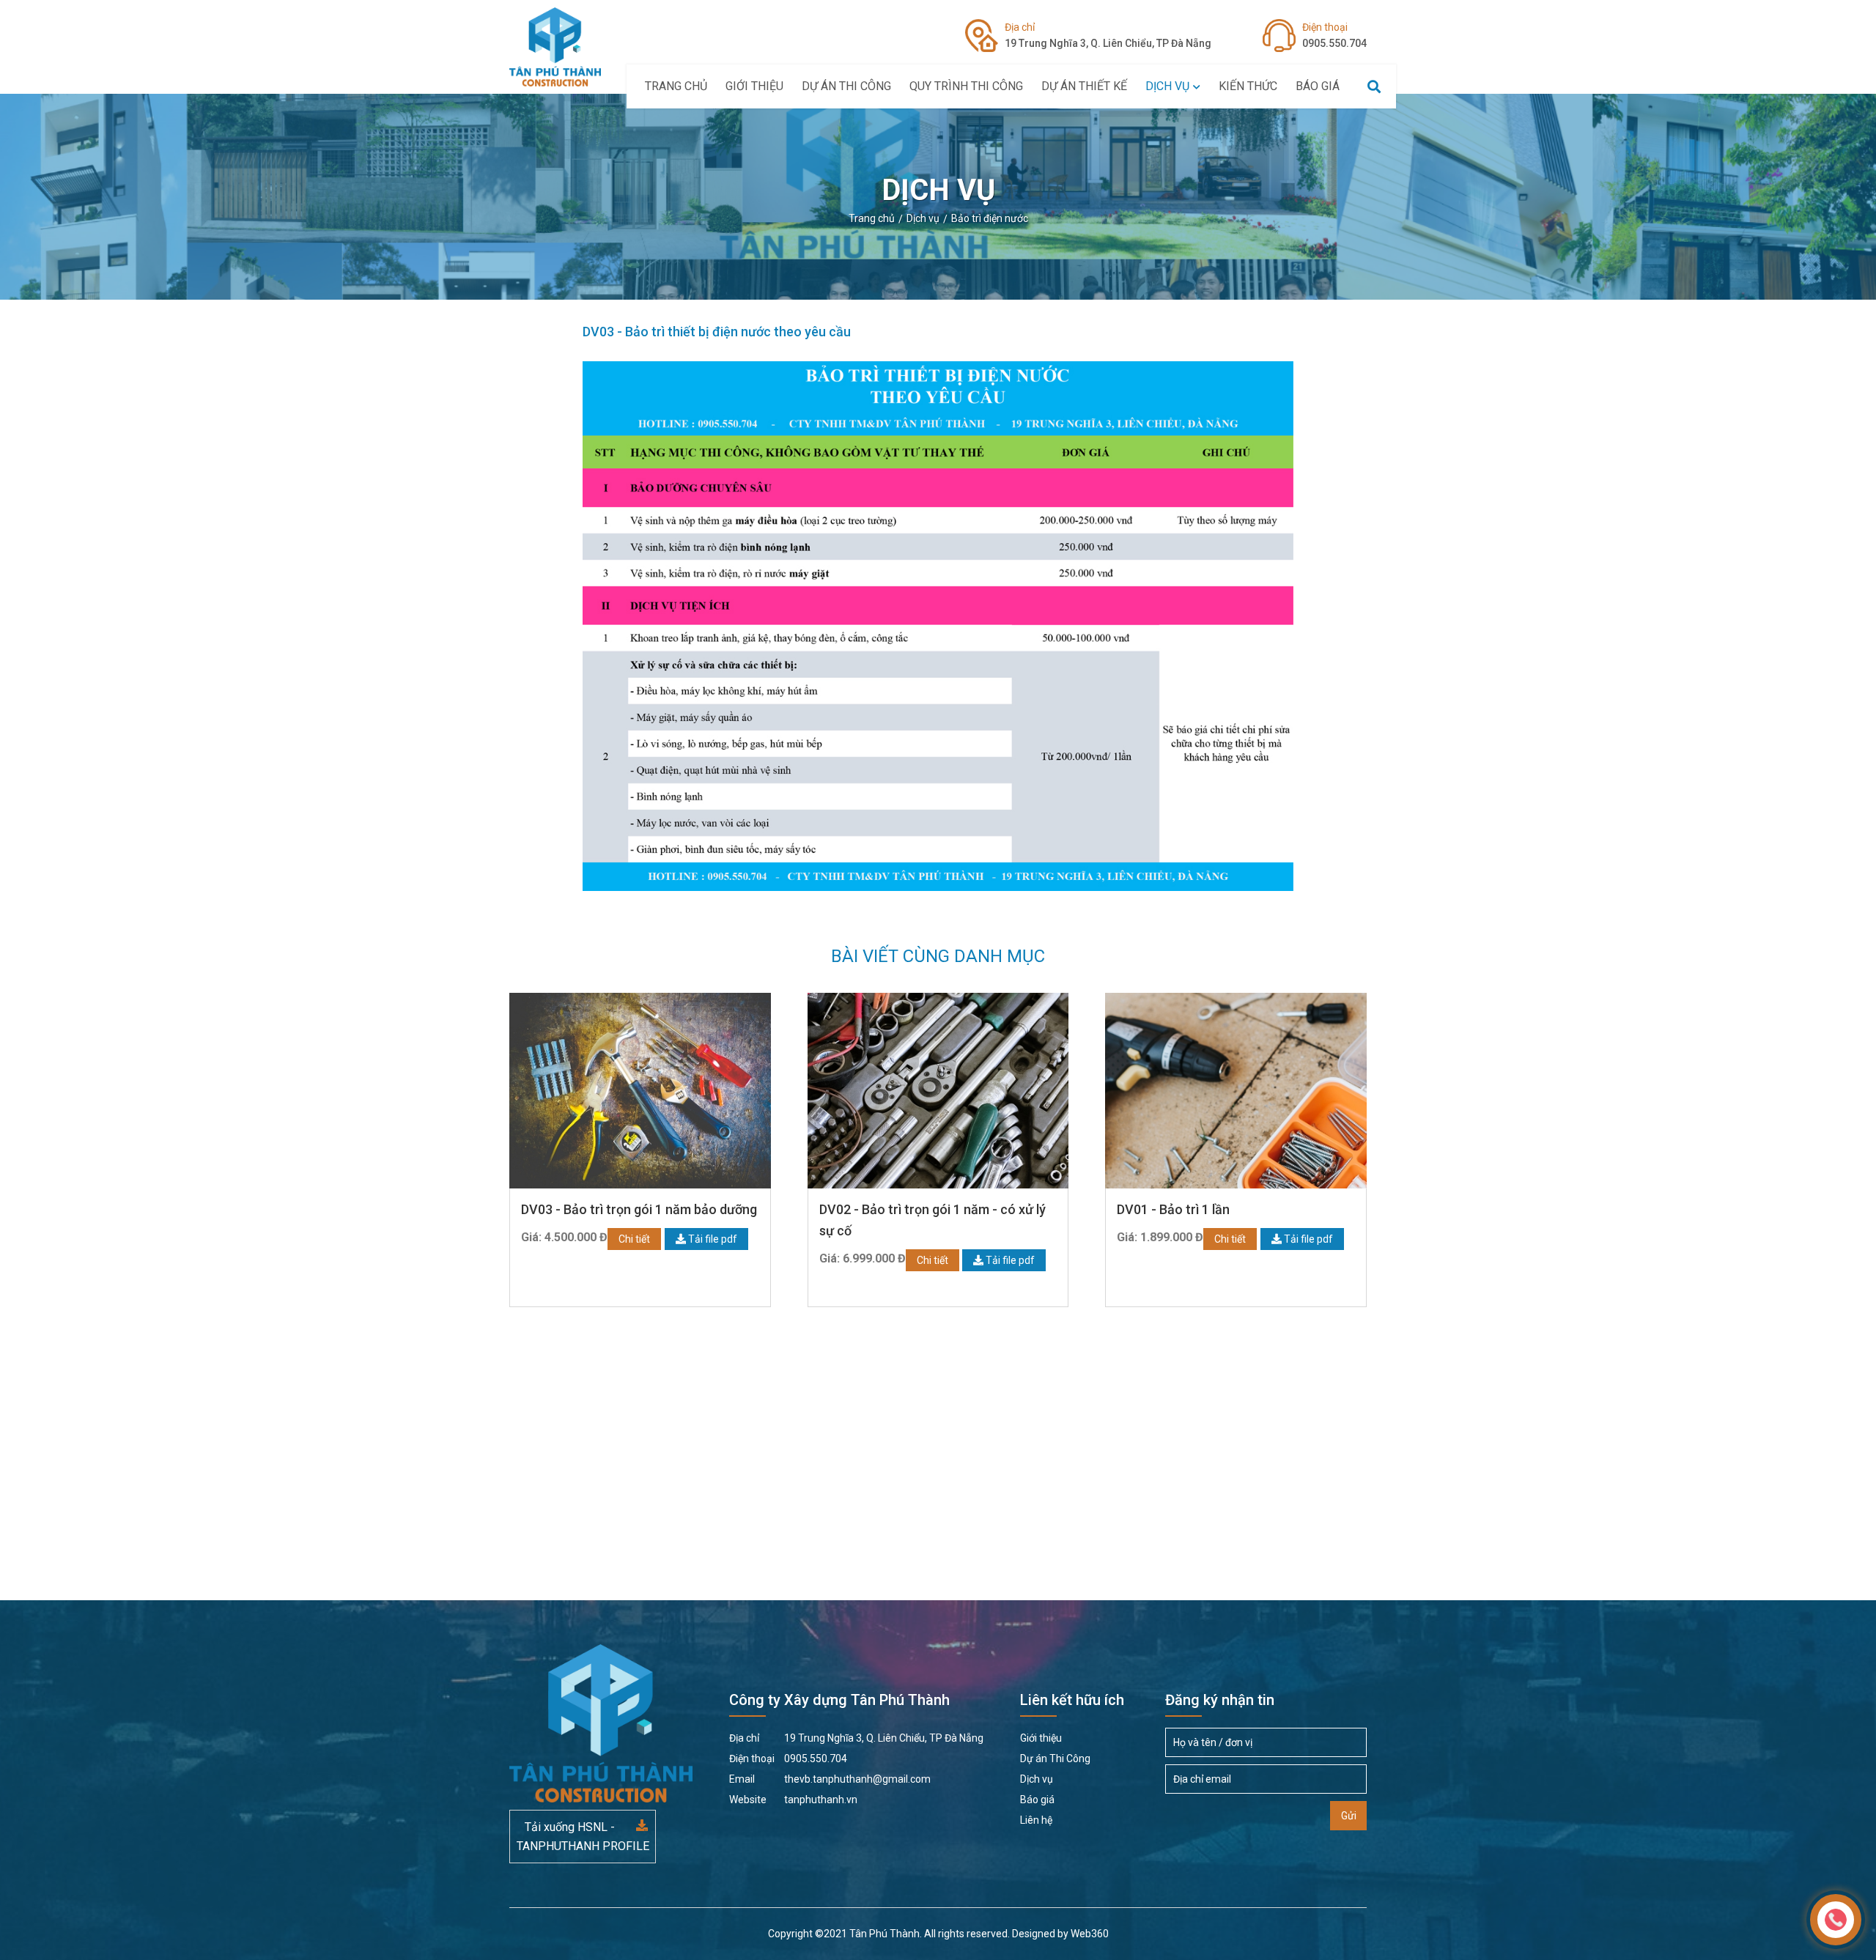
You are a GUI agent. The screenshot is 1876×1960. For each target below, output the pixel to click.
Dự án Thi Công (846, 86)
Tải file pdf (712, 1239)
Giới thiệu (754, 86)
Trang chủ (676, 86)
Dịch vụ (1167, 86)
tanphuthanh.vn (793, 1800)
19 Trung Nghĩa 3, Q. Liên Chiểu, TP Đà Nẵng (1108, 35)
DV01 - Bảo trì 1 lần (1173, 1209)
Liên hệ (1036, 1820)
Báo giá (1318, 86)
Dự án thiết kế (1084, 86)
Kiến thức (1248, 86)
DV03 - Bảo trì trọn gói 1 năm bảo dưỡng (639, 1209)
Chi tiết (634, 1239)
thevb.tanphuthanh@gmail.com (830, 1779)
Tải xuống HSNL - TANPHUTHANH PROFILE (583, 1837)
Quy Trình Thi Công (966, 86)
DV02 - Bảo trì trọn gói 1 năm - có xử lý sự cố (933, 1220)
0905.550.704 (1334, 35)
